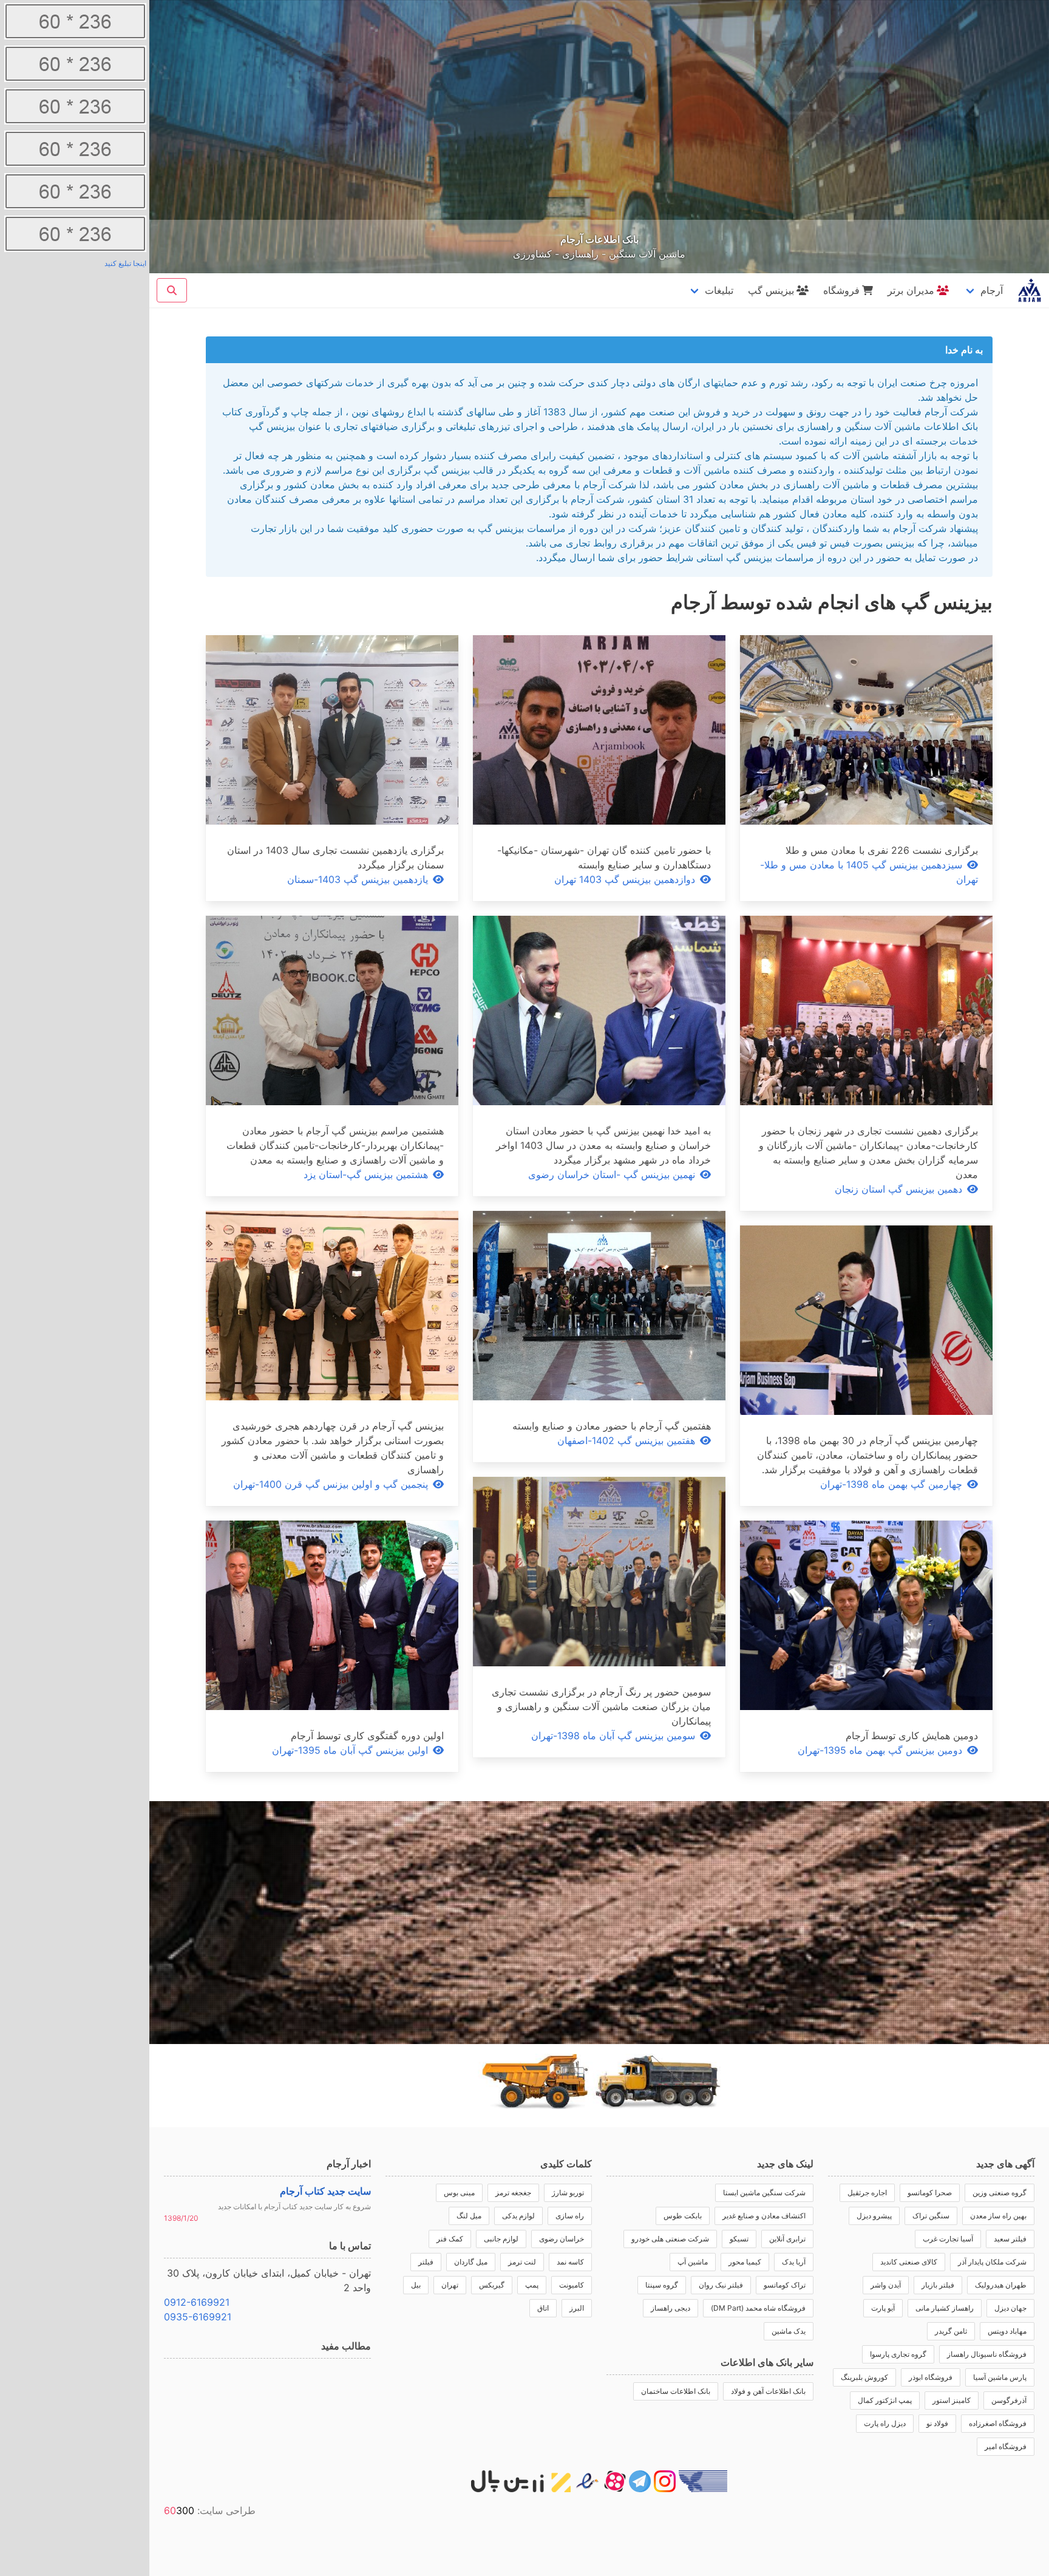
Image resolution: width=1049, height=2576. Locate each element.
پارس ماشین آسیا (1000, 2377)
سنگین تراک (931, 2216)
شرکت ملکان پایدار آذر (992, 2262)
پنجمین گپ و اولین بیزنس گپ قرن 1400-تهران (331, 1484)
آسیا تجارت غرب (948, 2239)
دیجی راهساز (670, 2308)
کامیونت (572, 2285)
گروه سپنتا (662, 2285)
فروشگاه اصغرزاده (998, 2423)
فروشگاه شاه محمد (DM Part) (758, 2308)
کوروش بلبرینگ (864, 2377)
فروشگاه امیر (1006, 2446)
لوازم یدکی (518, 2216)
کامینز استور (952, 2400)
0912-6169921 (197, 2302)
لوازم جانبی (501, 2239)
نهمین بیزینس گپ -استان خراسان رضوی (612, 1174)
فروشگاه (841, 290)
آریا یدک (794, 2262)
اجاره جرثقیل (867, 2193)
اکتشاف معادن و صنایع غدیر (764, 2216)
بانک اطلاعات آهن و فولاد (768, 2391)
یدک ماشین (789, 2331)
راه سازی (570, 2216)
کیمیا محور (745, 2262)
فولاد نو (937, 2423)
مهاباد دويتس (1007, 2331)
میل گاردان (471, 2262)
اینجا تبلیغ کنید (125, 263)
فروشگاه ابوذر (931, 2377)
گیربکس (492, 2285)
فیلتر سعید (1010, 2239)
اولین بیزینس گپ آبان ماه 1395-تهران (350, 1750)
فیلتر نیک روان (721, 2285)
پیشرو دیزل (874, 2216)
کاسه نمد (570, 2262)
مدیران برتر (911, 290)
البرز (577, 2308)
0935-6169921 (198, 2317)
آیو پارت (883, 2308)
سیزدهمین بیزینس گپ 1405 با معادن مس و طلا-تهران (869, 872)
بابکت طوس (683, 2216)
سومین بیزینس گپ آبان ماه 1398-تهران (613, 1736)
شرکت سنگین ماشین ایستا (764, 2193)
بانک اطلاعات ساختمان (676, 2391)
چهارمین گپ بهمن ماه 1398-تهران (891, 1484)
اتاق (543, 2308)
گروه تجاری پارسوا (898, 2354)
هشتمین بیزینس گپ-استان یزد (366, 1174)
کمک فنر (450, 2239)
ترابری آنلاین (787, 2239)
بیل (416, 2285)
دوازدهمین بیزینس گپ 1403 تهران (625, 879)
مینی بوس (459, 2193)
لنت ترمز (522, 2262)
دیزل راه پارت (885, 2423)
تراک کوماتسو (785, 2285)
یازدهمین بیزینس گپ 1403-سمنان (358, 879)
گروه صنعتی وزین (1000, 2193)
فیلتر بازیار (938, 2285)
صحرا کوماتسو (930, 2193)
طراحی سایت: (210, 2510)
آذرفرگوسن (1009, 2400)
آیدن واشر (886, 2285)
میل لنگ (469, 2216)
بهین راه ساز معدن (998, 2216)
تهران (450, 2285)
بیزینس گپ (771, 290)
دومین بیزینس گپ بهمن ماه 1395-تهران (880, 1750)
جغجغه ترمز (513, 2193)
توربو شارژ (568, 2193)
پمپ (532, 2285)
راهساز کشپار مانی (945, 2308)
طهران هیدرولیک (1001, 2285)
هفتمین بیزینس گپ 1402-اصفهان (626, 1440)
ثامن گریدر (951, 2331)
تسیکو (739, 2239)
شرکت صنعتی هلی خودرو (670, 2239)
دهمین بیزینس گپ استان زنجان (898, 1189)
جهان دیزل (1010, 2308)
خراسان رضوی (562, 2239)
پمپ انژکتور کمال (885, 2400)
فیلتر (426, 2262)
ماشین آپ (693, 2262)
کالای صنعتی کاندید (909, 2262)
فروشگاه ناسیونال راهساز (987, 2354)
